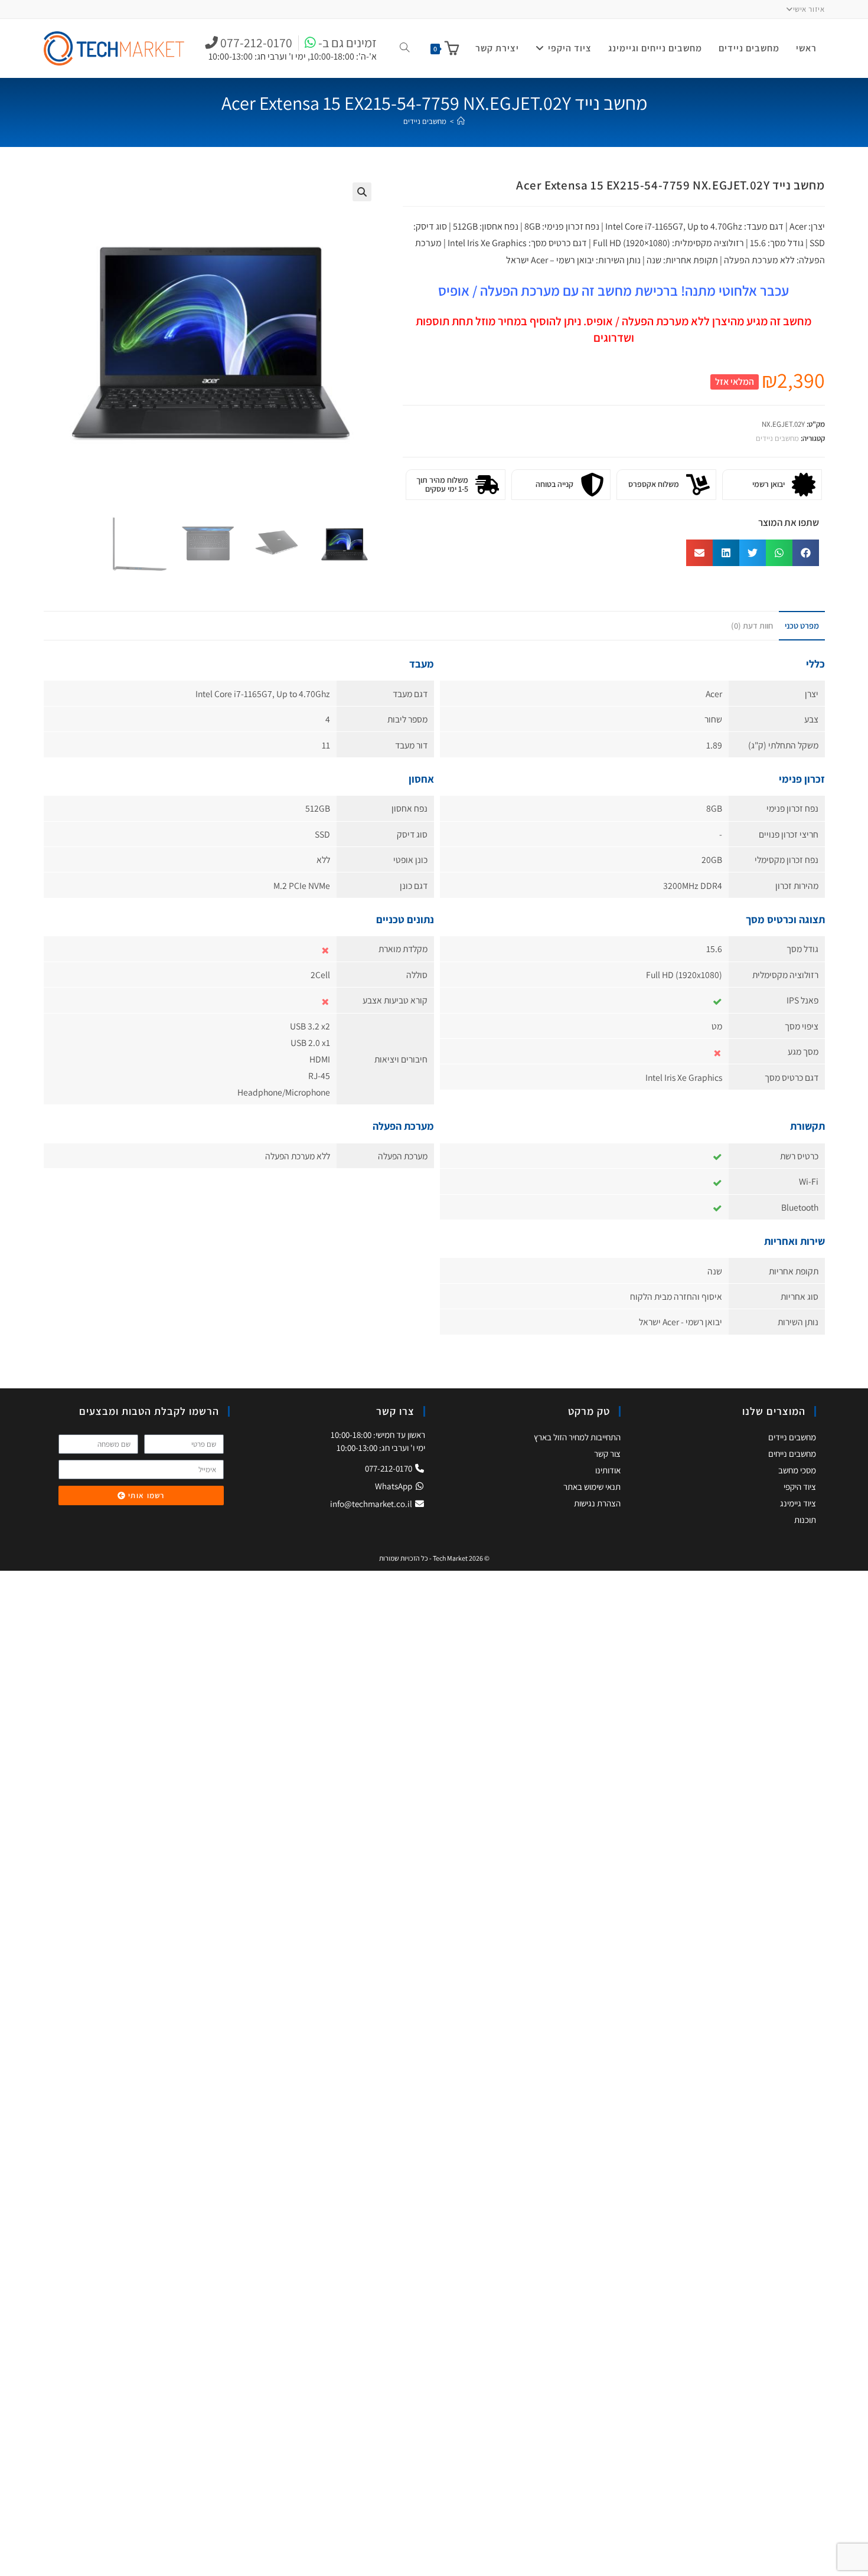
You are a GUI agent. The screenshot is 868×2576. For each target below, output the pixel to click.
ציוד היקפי (800, 1487)
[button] (362, 192)
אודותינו (608, 1470)
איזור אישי (809, 9)
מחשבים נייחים (792, 1454)
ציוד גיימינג (798, 1503)
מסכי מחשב (797, 1470)
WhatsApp (394, 1486)
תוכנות (805, 1520)
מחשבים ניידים (425, 121)
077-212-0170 (389, 1468)
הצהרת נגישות (597, 1503)
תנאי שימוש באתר (592, 1487)
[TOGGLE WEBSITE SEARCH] (404, 48)
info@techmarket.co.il (371, 1504)
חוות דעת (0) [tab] (752, 625)
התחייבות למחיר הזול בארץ (577, 1437)
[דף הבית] (461, 121)
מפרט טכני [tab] (802, 625)
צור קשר (607, 1454)
